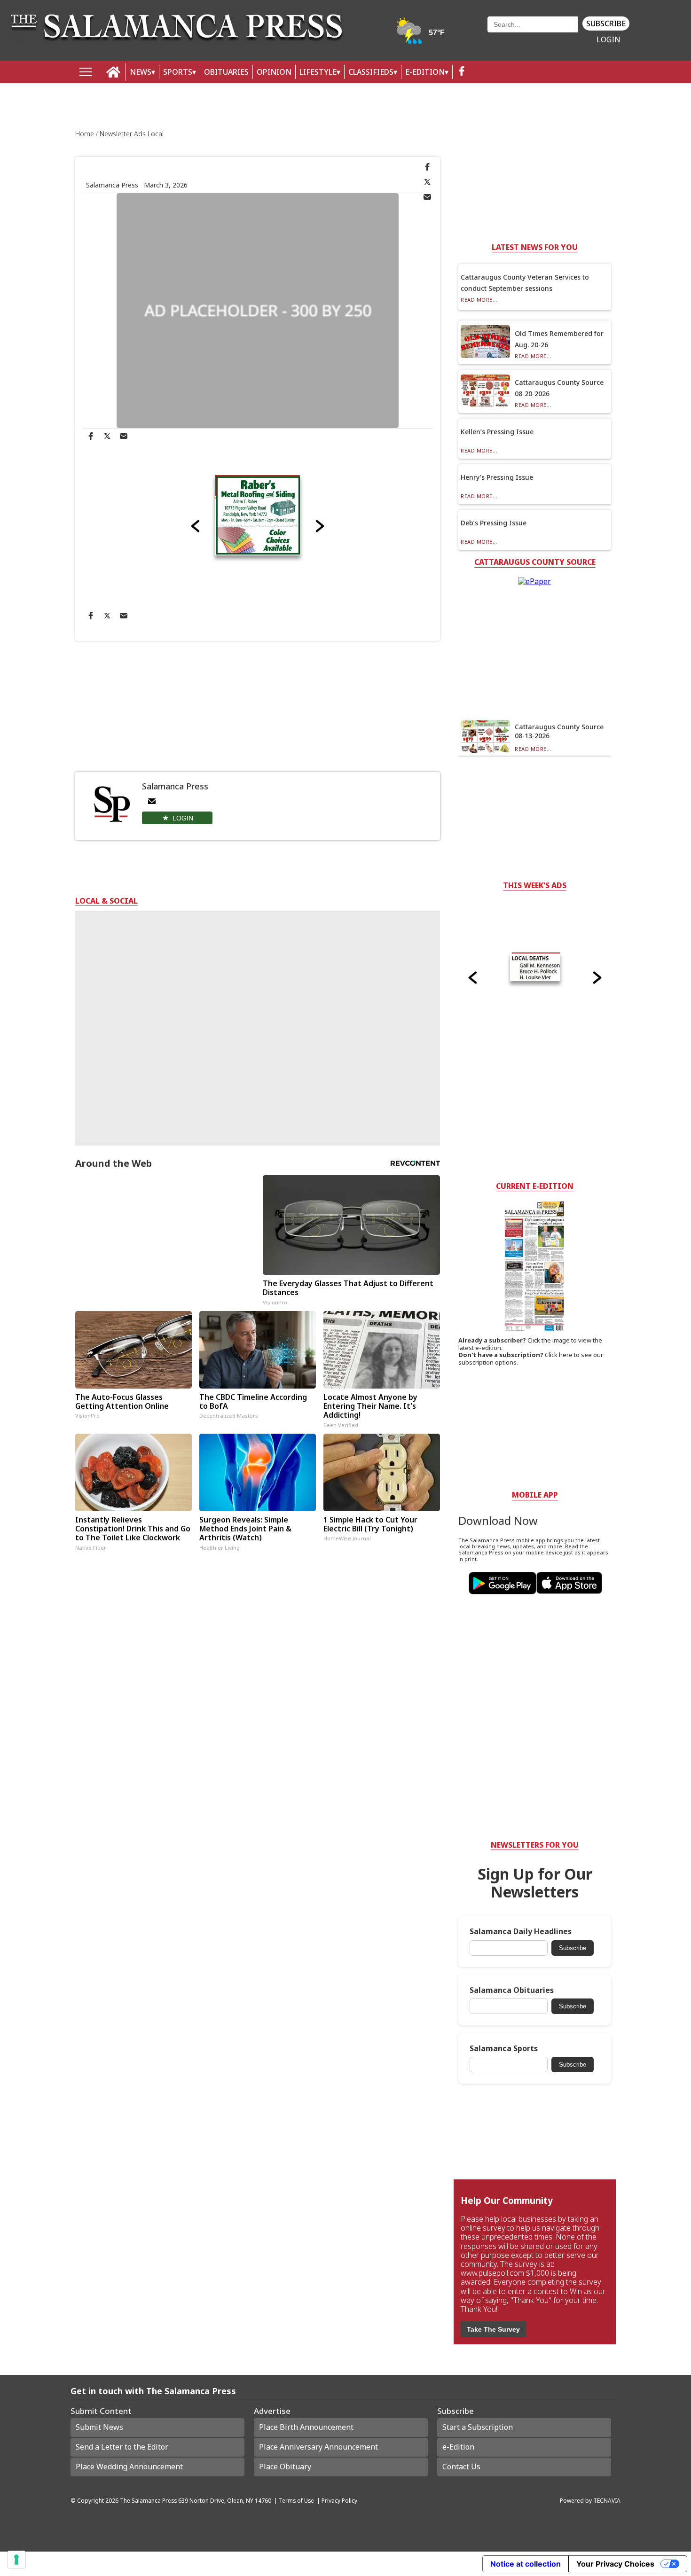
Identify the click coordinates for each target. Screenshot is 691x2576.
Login (609, 40)
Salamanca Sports (504, 2049)
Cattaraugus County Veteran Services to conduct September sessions (525, 283)
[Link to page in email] (427, 197)
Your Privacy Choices (615, 2564)
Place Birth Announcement (306, 2427)
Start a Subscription (478, 2427)
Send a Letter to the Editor (122, 2447)
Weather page (421, 35)
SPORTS (178, 72)
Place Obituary (285, 2467)
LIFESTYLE (318, 72)
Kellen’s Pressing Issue (497, 432)
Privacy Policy (339, 2500)
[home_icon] (114, 72)
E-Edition (425, 72)
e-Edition (458, 2447)
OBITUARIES (226, 72)
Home (86, 134)
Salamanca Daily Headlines (521, 1932)
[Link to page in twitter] (427, 182)
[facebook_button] (462, 72)
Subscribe (606, 23)
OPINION (274, 72)
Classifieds (371, 72)
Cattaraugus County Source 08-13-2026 (559, 731)
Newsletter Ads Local (132, 134)
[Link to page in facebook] (427, 167)
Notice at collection (526, 2564)
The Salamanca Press (148, 2500)
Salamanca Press (112, 185)
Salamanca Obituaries (512, 1990)
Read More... (479, 300)
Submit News (99, 2427)
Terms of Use (296, 2500)
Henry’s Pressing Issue (497, 477)
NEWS (141, 72)
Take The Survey (493, 2329)
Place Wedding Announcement (129, 2467)
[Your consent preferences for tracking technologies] (16, 2560)
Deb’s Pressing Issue (494, 523)
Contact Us (461, 2467)
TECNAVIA (607, 2500)
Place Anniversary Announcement (318, 2447)
